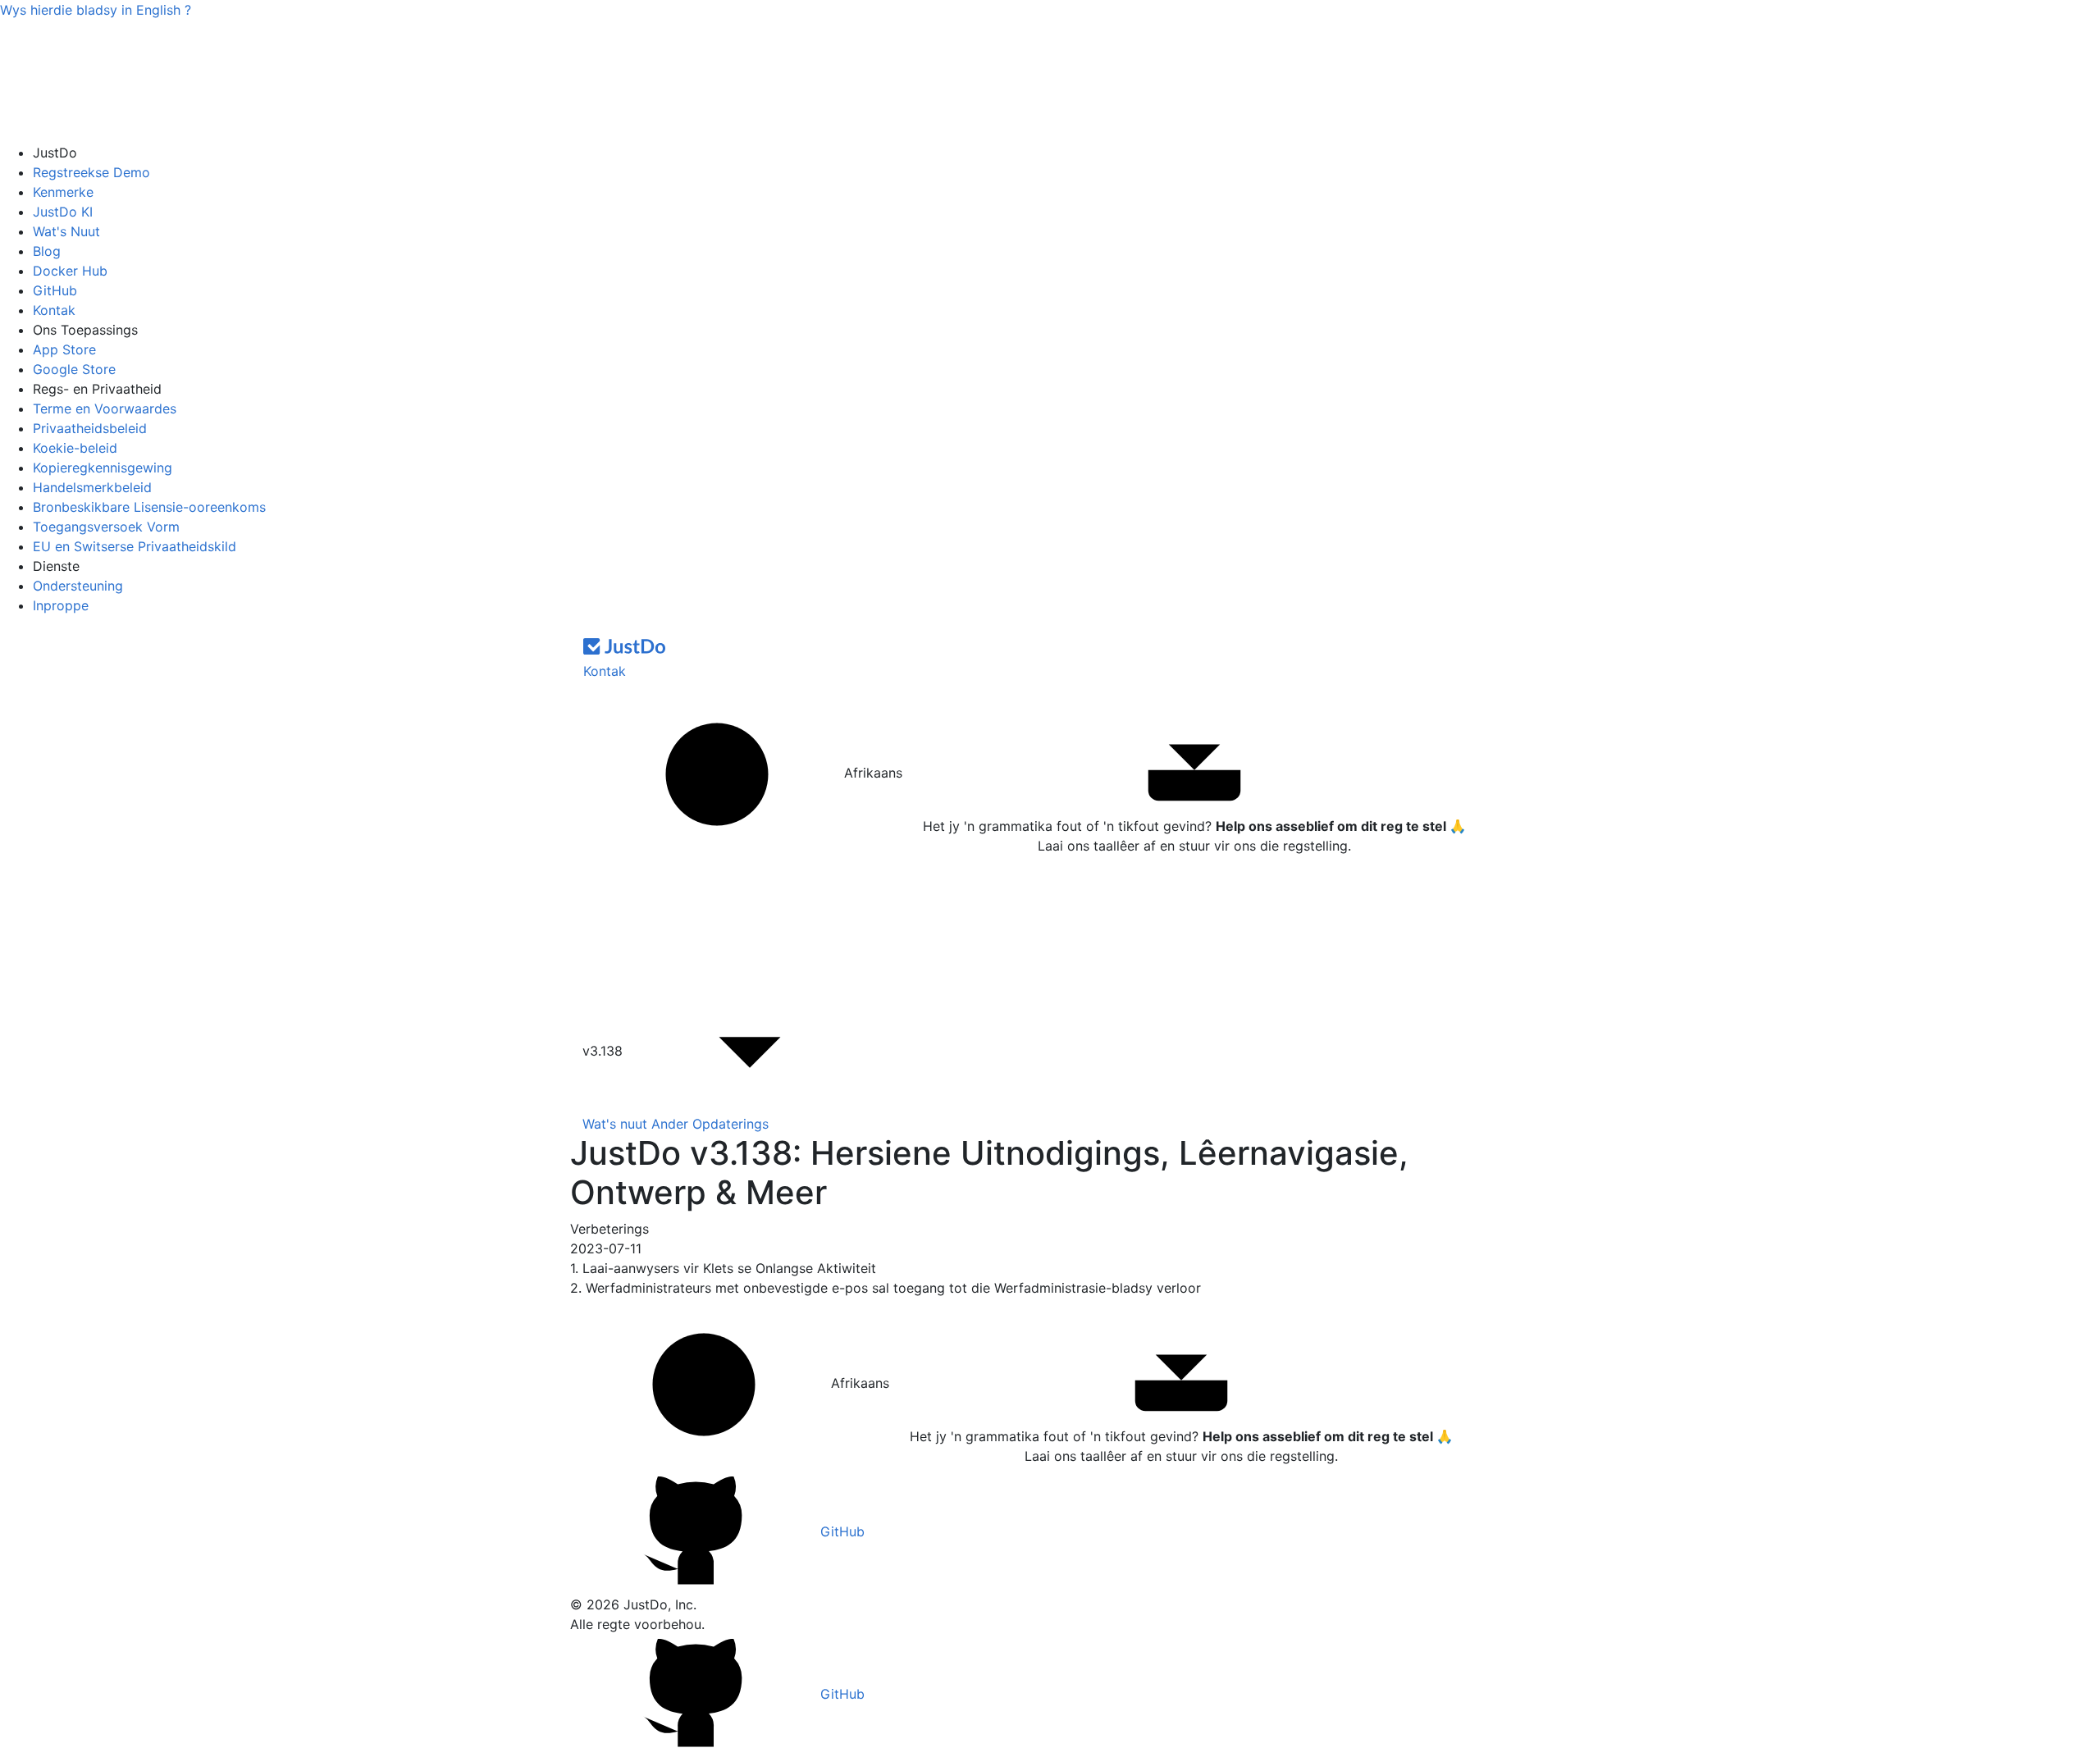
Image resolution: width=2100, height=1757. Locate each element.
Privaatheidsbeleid (90, 428)
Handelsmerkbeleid (92, 487)
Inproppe (61, 605)
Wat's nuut (615, 1124)
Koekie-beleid (75, 448)
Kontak (54, 310)
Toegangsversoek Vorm (106, 527)
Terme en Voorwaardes (105, 408)
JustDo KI (63, 212)
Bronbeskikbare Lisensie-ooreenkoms (149, 507)
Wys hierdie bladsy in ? (96, 10)
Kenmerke (63, 192)
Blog (47, 251)
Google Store (74, 369)
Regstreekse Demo (91, 172)
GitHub (55, 290)
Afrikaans (871, 773)
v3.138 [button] (605, 1051)
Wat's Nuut (66, 231)
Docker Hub (70, 271)
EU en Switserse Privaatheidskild (135, 546)
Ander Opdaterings (710, 1124)
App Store (64, 349)
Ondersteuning (78, 586)
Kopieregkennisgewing (103, 468)
